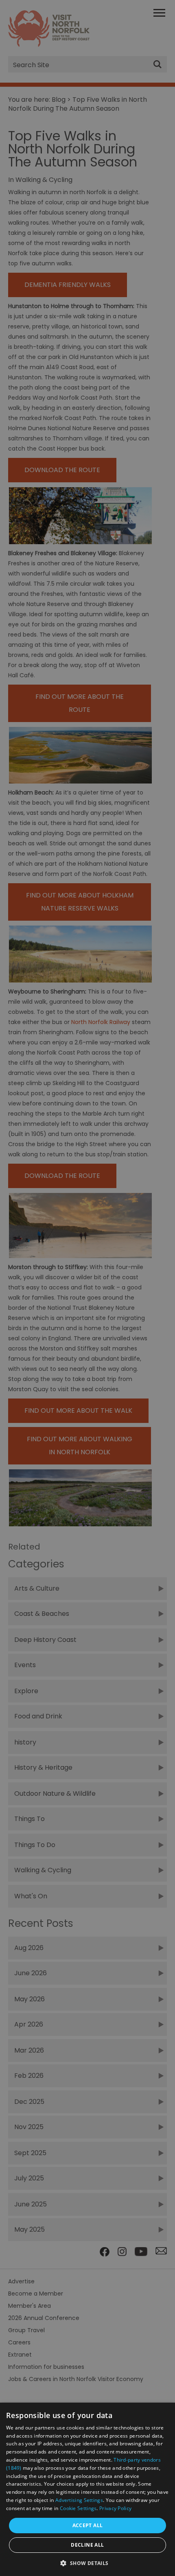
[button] (87, 2562)
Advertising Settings (79, 2500)
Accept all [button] (88, 2525)
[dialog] (87, 2489)
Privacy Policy (115, 2508)
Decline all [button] (87, 2545)
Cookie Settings (78, 2508)
